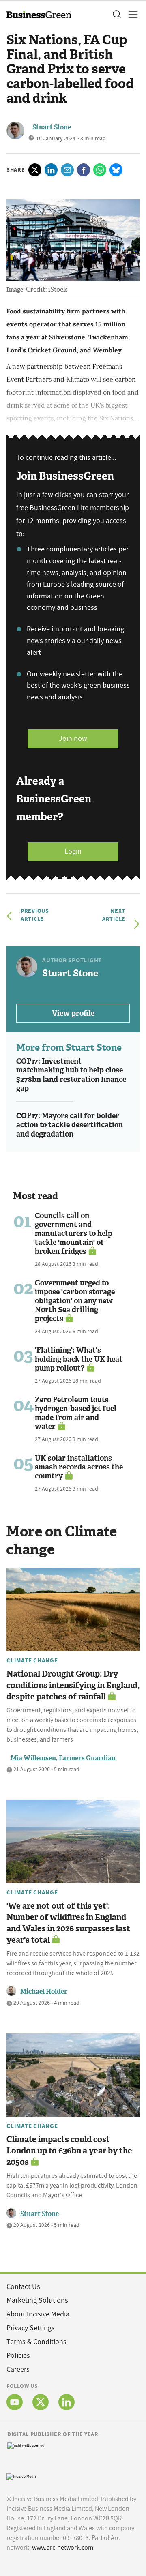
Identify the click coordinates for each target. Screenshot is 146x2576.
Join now (73, 739)
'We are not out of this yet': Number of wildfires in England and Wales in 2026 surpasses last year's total (68, 1923)
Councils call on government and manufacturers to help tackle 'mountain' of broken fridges (74, 1233)
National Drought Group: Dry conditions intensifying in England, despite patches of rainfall (73, 1685)
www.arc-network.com (63, 2548)
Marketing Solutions (37, 2300)
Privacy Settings (31, 2328)
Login (73, 851)
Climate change (32, 1660)
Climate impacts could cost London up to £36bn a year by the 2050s (69, 2151)
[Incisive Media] (21, 2476)
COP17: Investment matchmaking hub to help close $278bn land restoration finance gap (71, 1075)
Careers (18, 2369)
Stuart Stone (52, 127)
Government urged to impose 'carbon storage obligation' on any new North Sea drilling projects (75, 1301)
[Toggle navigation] (131, 15)
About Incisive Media (38, 2314)
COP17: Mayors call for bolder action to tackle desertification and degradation (70, 1125)
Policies (18, 2356)
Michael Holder (44, 1992)
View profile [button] (73, 1013)
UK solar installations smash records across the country (79, 1467)
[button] (116, 15)
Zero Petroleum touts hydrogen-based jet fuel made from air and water (76, 1413)
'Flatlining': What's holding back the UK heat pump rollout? (79, 1359)
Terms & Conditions (36, 2342)
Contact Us (23, 2287)
